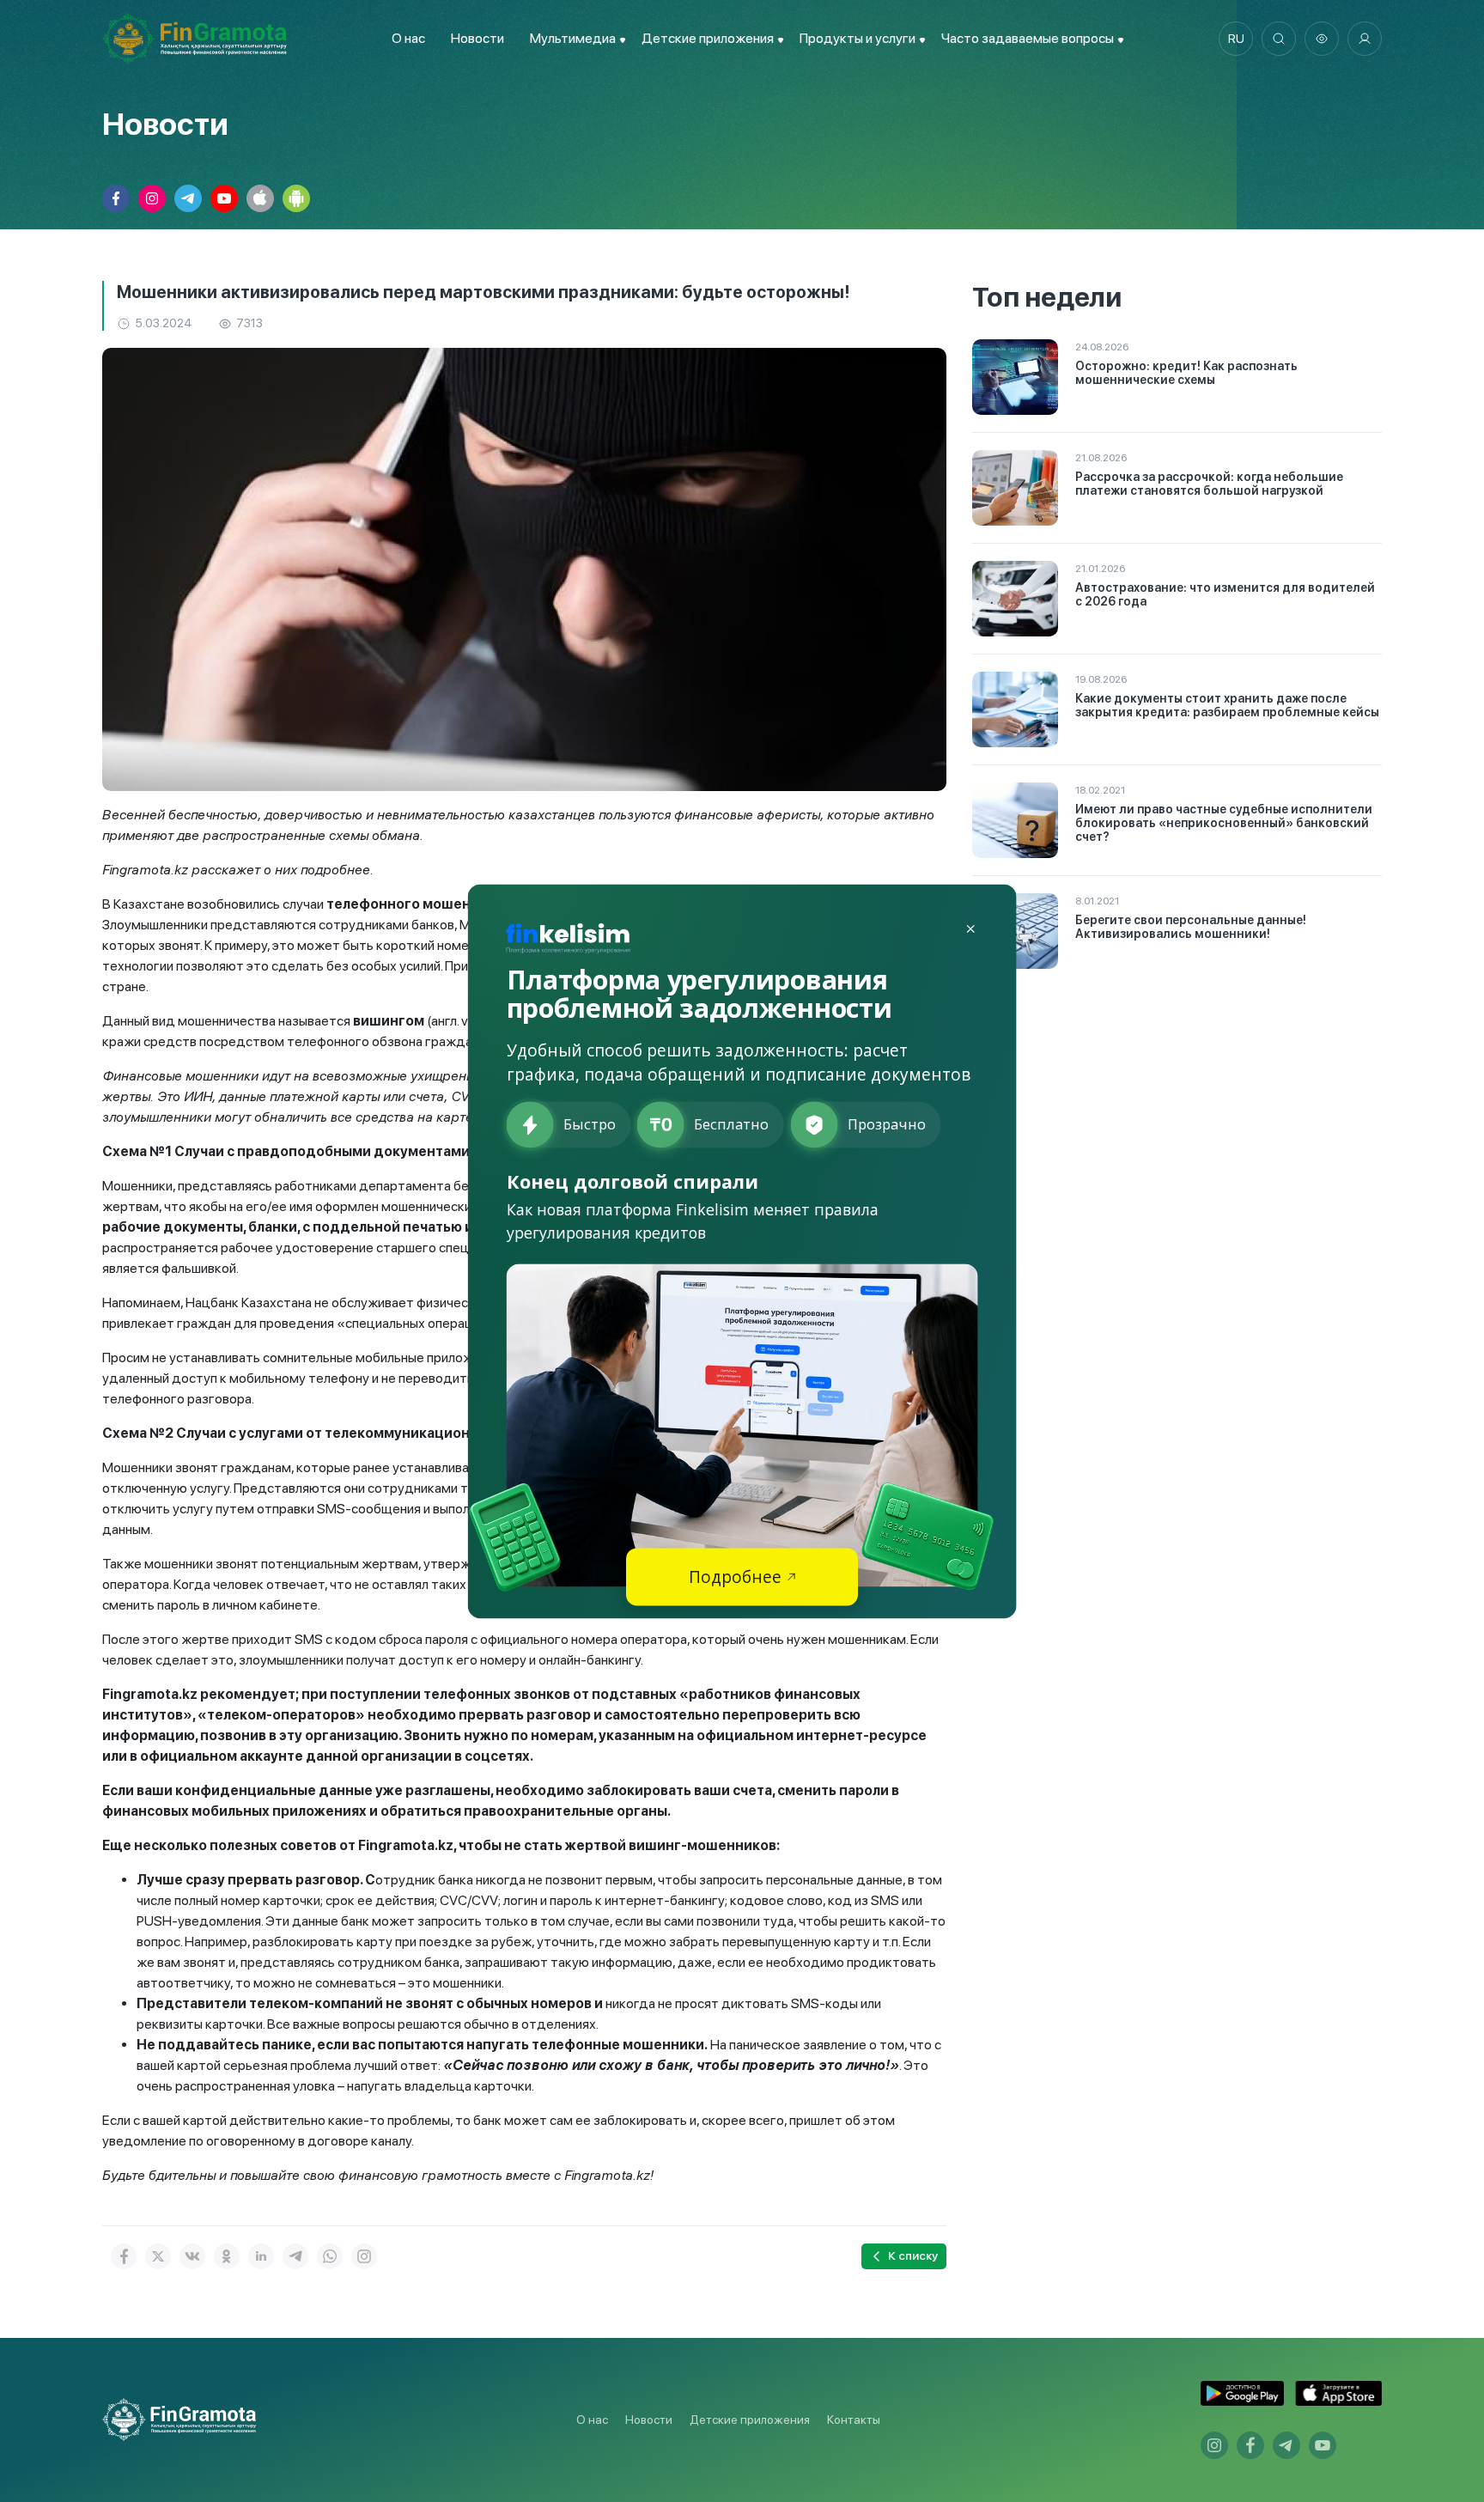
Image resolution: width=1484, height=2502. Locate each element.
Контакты (854, 2420)
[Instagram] (364, 2256)
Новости (477, 38)
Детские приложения (750, 2420)
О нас (408, 38)
